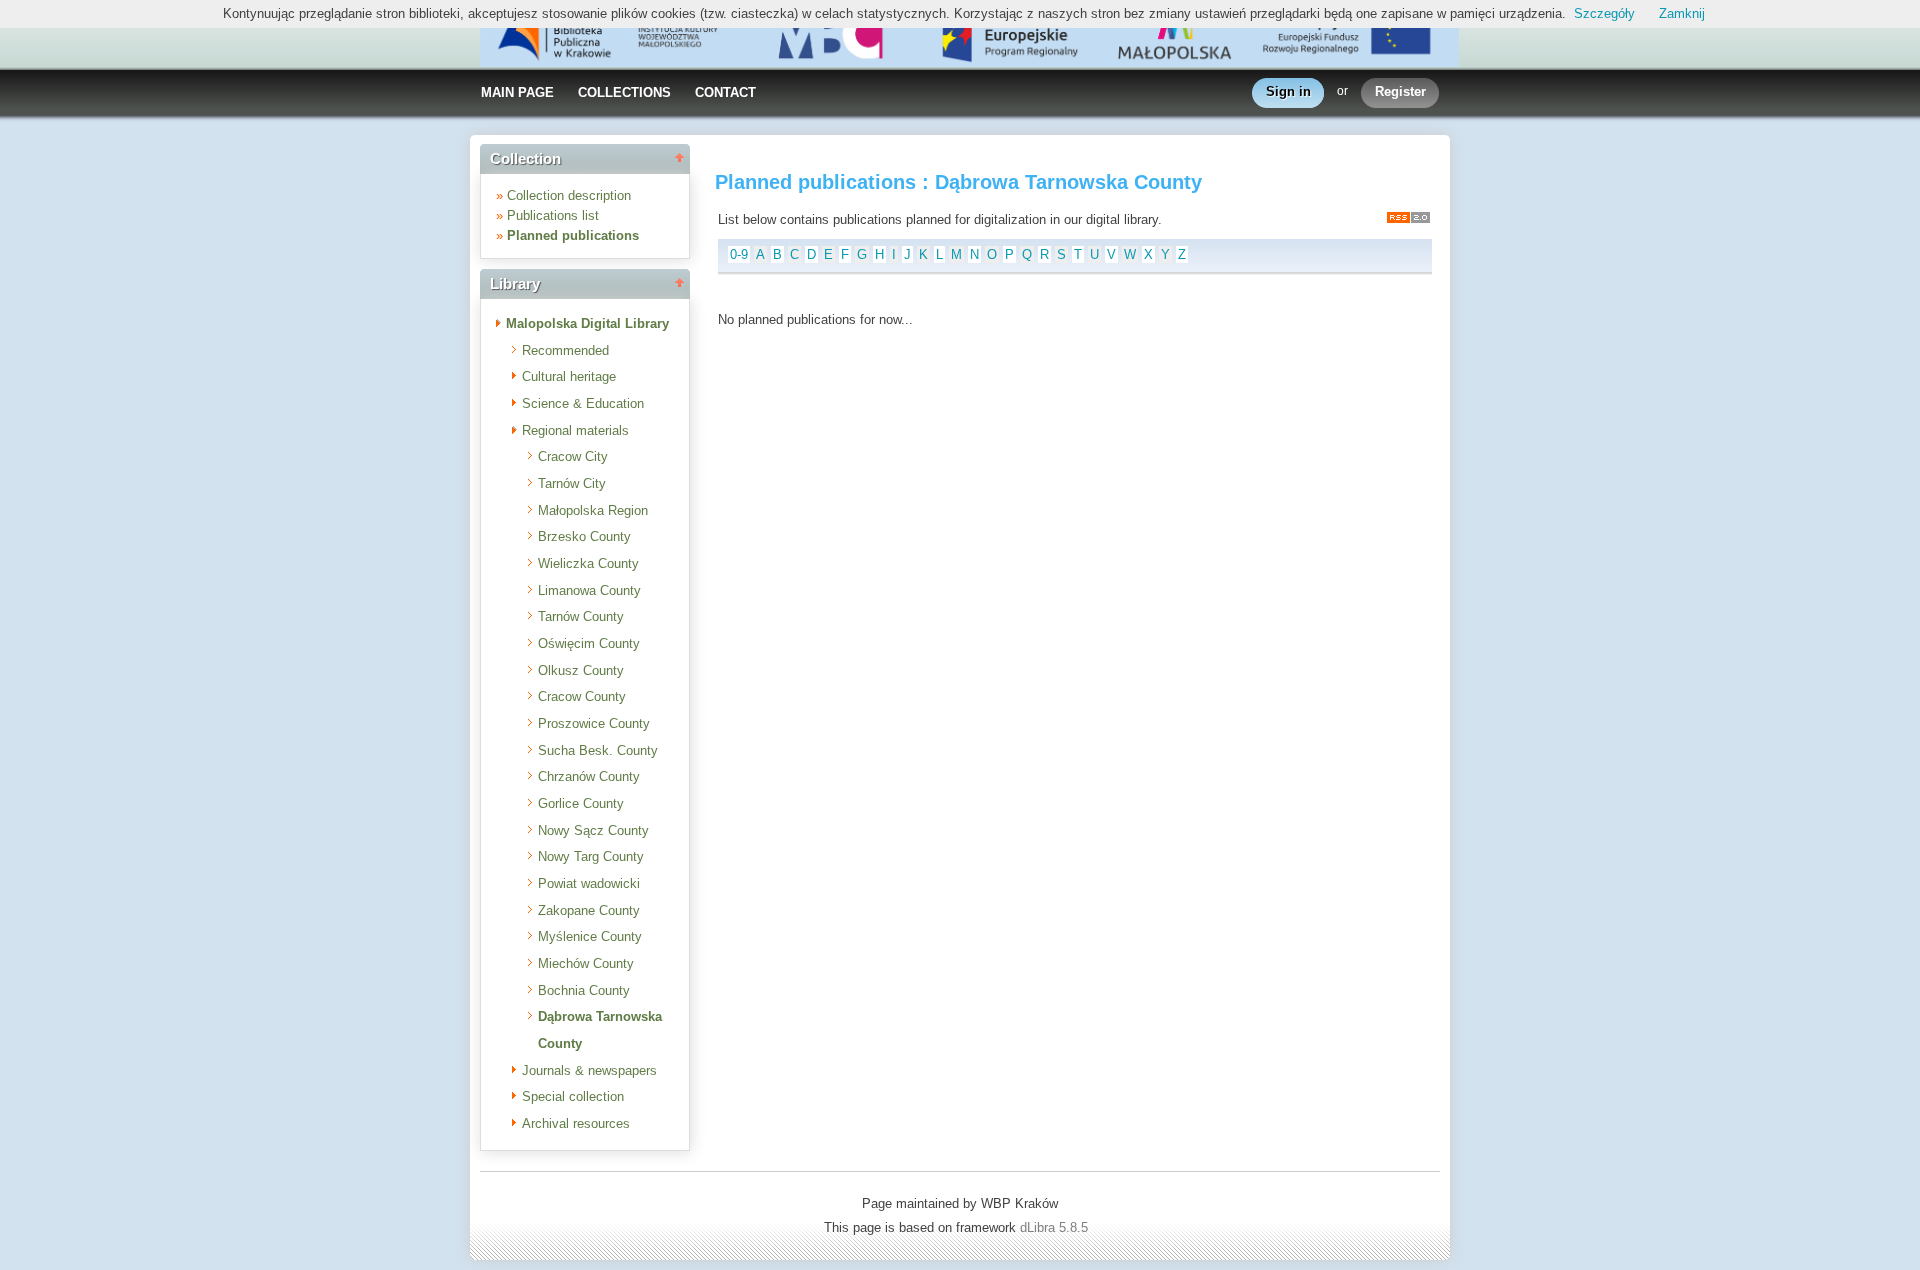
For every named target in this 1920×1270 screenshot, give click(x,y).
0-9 (739, 254)
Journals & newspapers (589, 1070)
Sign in (1288, 91)
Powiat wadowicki (589, 883)
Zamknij (1682, 13)
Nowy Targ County (591, 856)
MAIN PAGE (517, 92)
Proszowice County (594, 723)
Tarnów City (572, 483)
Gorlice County (581, 803)
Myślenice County (590, 936)
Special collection (573, 1096)
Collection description (569, 195)
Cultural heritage (569, 376)
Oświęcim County (589, 643)
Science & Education (583, 403)
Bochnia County (584, 990)
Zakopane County (589, 910)
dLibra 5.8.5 (1056, 1227)
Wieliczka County (588, 563)
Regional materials (575, 430)
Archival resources (576, 1123)
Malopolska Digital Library (587, 323)
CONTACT (725, 92)
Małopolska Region (593, 510)
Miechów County (586, 963)
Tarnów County (581, 616)
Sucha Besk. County (598, 750)
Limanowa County (589, 590)
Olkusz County (581, 670)
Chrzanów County (589, 776)
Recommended (565, 350)
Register (1400, 91)
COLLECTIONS (624, 92)
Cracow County (582, 696)
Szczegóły (1604, 13)
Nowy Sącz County (593, 830)
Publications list (553, 215)
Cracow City (573, 456)
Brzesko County (584, 536)
